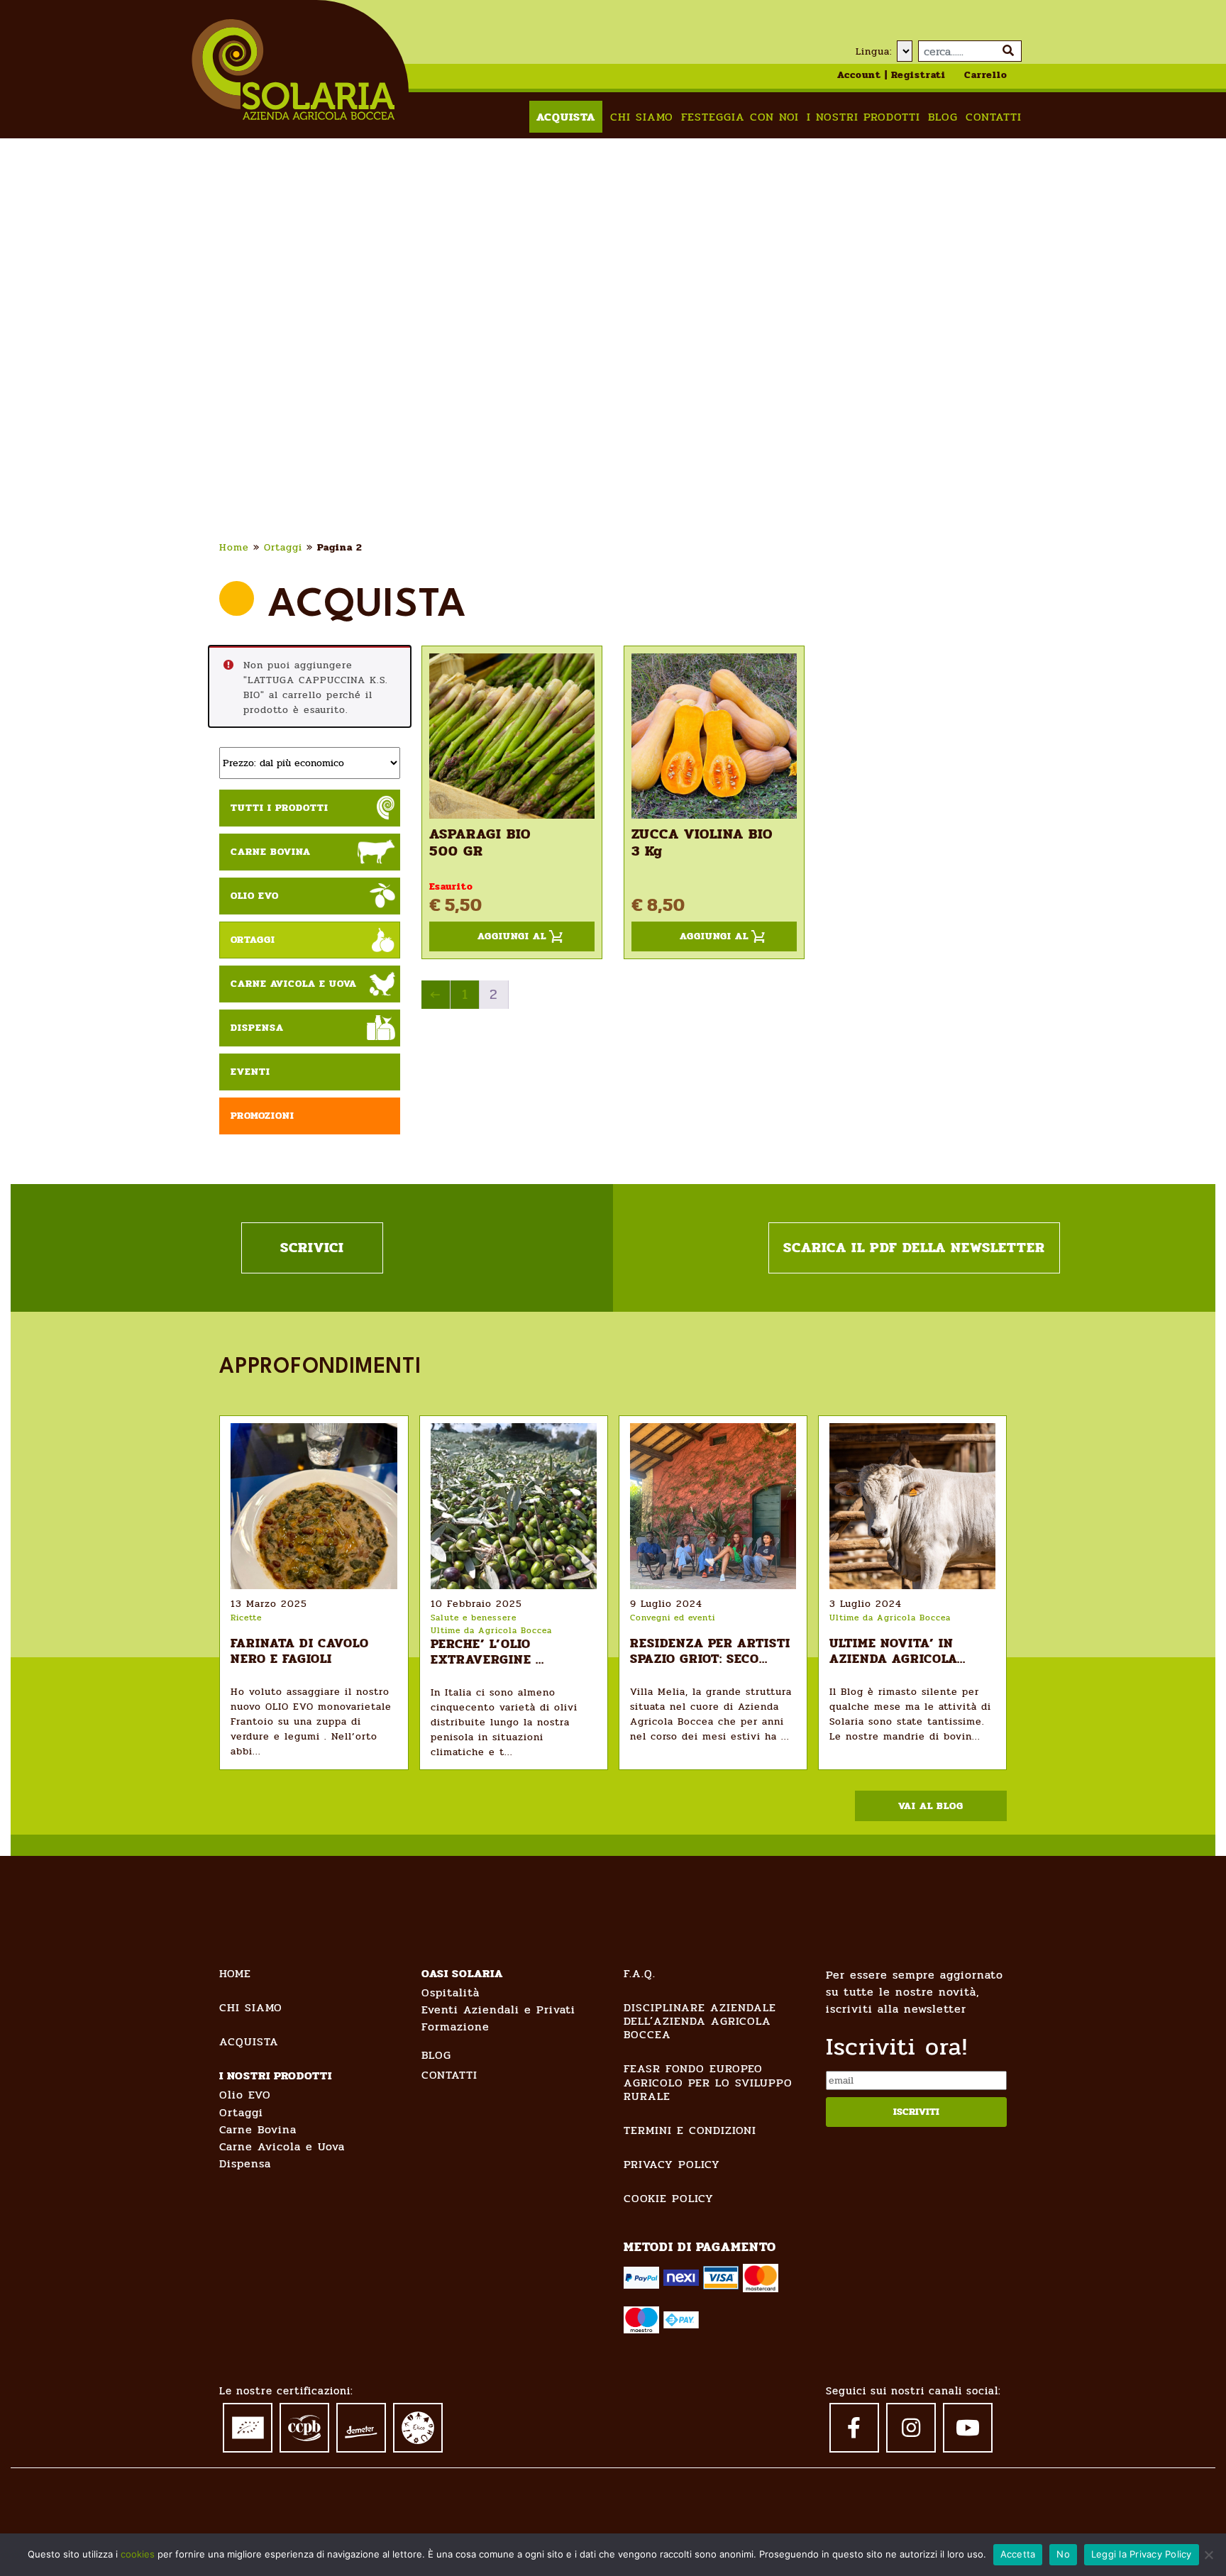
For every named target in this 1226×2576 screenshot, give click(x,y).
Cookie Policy (669, 2198)
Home (234, 547)
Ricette (246, 1618)
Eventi (250, 1072)
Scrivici (312, 1248)
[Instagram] (911, 2428)
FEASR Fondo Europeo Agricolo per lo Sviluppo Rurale (708, 2082)
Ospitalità (451, 1992)
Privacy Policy (672, 2164)
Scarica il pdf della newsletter (914, 1248)
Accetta (1018, 2554)
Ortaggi (283, 547)
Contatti (994, 117)
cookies (138, 2554)
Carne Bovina (258, 2129)
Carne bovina (271, 852)
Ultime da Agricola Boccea (491, 1630)
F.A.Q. (640, 1973)
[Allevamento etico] (418, 2427)
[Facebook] (854, 2428)
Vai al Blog (931, 1806)
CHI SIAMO (251, 2007)
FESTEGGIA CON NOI (740, 117)
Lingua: (874, 51)
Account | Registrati (891, 75)
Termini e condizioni (690, 2130)
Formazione (455, 2027)
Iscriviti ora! (897, 2047)
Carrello (986, 75)
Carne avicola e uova (294, 984)
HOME (235, 1973)
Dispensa (257, 1028)
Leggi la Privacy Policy (1142, 2554)
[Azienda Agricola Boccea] (293, 69)
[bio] (248, 2425)
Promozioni (263, 1116)
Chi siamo (642, 117)
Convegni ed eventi (673, 1618)
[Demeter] (361, 2424)
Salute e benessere (474, 1618)
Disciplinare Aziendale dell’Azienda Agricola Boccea (700, 2021)
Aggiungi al (512, 936)
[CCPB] (304, 2426)
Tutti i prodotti (280, 808)
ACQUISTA (249, 2041)
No (1063, 2554)
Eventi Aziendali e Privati (498, 2010)
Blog (943, 117)
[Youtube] (968, 2428)
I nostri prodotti (863, 117)
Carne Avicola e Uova (282, 2146)
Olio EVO (255, 896)
